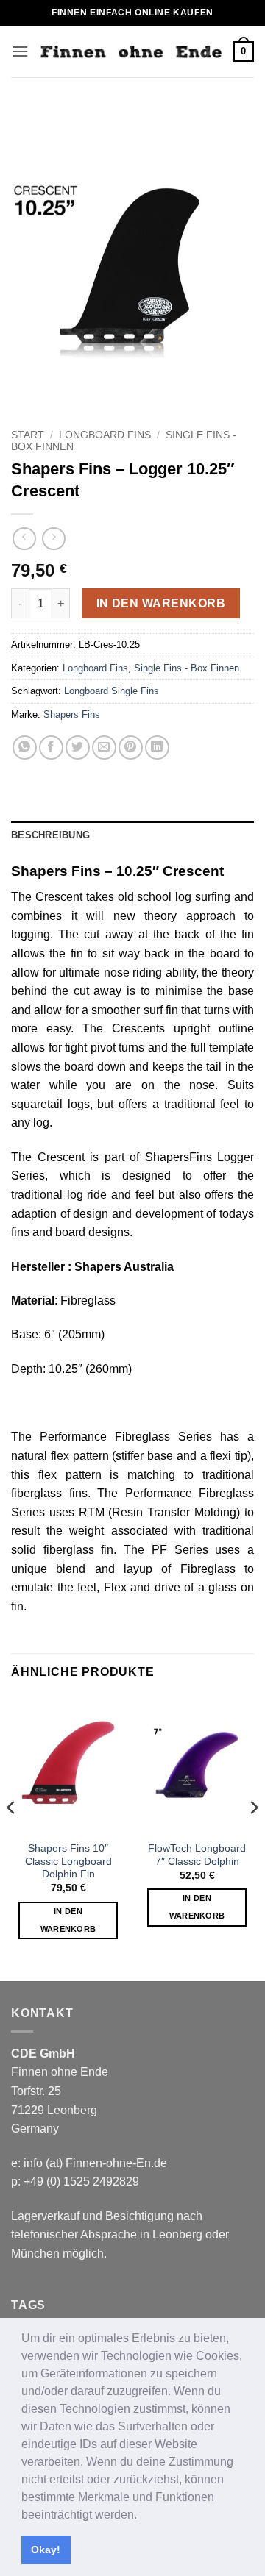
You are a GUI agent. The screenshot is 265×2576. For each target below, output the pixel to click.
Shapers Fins (72, 714)
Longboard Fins (105, 435)
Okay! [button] (46, 2550)
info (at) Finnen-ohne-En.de (95, 2163)
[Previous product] (53, 539)
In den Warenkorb (161, 603)
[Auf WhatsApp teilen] (25, 748)
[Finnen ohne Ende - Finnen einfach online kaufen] (131, 52)
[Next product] (24, 539)
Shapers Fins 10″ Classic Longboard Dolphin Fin (68, 1861)
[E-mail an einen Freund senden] (104, 748)
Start (28, 435)
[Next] (253, 1837)
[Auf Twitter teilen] (78, 748)
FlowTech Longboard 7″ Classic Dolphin (197, 1855)
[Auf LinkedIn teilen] (157, 748)
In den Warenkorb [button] (68, 1920)
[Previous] (12, 1837)
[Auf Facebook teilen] (51, 748)
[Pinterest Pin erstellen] (131, 748)
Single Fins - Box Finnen (187, 668)
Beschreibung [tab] (50, 835)
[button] (142, 2516)
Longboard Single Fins (112, 691)
